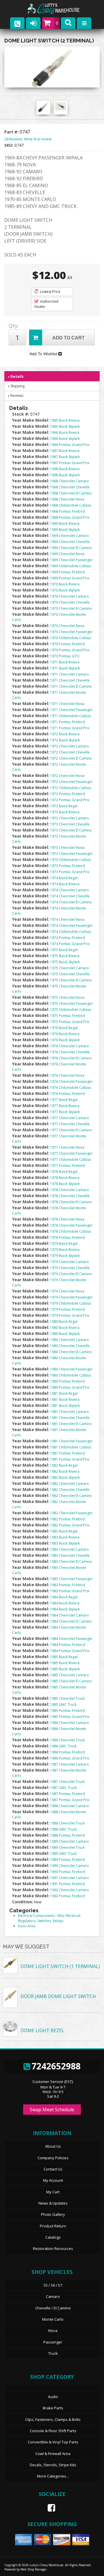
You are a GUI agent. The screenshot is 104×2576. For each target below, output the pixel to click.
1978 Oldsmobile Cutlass (70, 1231)
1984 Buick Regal (64, 1597)
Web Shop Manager (34, 2569)
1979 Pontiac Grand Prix (70, 1315)
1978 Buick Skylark (65, 1184)
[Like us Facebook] (49, 2508)
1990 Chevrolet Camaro (69, 1866)
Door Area (27, 1926)
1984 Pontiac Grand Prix (70, 1651)
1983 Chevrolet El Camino (71, 1562)
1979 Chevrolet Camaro (69, 1262)
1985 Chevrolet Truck (67, 1698)
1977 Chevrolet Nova (67, 1147)
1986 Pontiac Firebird (67, 1752)
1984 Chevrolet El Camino (71, 1621)
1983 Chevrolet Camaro (69, 1549)
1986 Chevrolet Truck (67, 1740)
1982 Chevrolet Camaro (69, 1484)
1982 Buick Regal (64, 1465)
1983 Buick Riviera (65, 1537)
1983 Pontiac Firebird (67, 1585)
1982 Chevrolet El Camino (71, 1496)
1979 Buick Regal (64, 1244)
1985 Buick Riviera (65, 1663)
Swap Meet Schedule (52, 2110)
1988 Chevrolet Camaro (69, 1806)
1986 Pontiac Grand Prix (70, 1758)
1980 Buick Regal (64, 1322)
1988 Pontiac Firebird (67, 1835)
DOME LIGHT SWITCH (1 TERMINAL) (60, 1966)
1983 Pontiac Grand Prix (70, 1591)
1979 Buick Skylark (65, 1256)
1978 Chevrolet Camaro (69, 1190)
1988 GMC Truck (63, 1829)
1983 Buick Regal (64, 1531)
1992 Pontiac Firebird (67, 1896)
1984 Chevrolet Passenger (71, 1639)
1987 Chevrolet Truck (67, 1782)
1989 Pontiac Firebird (67, 1860)
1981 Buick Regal (64, 1393)
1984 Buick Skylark (65, 1609)
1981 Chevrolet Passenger (71, 1441)
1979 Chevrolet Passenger (71, 1297)
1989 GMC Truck (63, 1854)
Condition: (23, 1902)
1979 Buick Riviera (65, 1250)
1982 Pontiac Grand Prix (70, 1525)
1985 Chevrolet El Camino (71, 1681)
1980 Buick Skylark (65, 1334)
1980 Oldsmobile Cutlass (70, 1375)
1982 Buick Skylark (65, 1477)
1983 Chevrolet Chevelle (70, 1555)
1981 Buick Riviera (65, 1399)
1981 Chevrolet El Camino (71, 1424)
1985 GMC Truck (63, 1704)
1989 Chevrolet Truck (67, 1847)
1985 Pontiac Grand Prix (70, 1717)
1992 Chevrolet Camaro (69, 1890)
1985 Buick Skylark (65, 1669)
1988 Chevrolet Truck (67, 1823)
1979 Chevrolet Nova (67, 1291)
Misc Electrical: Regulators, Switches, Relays (50, 1918)
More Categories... (53, 2476)
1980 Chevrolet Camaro (69, 1340)
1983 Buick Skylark (65, 1543)
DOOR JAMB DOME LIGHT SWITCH (58, 1996)
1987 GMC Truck (63, 1788)
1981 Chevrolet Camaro (69, 1412)
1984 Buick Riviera (65, 1603)
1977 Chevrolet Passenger (71, 1153)
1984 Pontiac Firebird (67, 1645)
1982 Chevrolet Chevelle (70, 1490)
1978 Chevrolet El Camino (71, 1202)
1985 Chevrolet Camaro (69, 1675)
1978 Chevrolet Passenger (71, 1225)
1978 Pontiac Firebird (67, 1237)
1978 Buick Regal (64, 1172)
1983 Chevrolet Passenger (71, 1579)
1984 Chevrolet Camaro (69, 1615)
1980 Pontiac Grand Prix (70, 1387)
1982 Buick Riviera (65, 1471)
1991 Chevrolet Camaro (69, 1878)
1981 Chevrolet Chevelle (70, 1418)
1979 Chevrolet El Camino (71, 1274)
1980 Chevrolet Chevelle (70, 1346)
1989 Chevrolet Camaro (69, 1841)
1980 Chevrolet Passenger (71, 1369)
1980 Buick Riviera (65, 1328)
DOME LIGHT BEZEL (42, 2030)
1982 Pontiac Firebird (67, 1519)
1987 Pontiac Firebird (67, 1794)
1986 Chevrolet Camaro (69, 1723)
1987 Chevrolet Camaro (69, 1764)
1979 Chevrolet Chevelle (70, 1268)
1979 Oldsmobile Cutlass (70, 1303)
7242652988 (56, 2066)
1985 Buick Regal (64, 1657)
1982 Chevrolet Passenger (71, 1513)
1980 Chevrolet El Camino (71, 1352)
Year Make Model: (31, 1136)
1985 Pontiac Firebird (67, 1711)
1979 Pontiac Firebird (67, 1309)
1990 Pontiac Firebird (67, 1872)
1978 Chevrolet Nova (67, 1219)
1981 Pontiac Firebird (67, 1453)
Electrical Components (36, 1916)
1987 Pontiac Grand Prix (70, 1800)
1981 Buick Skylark (65, 1406)
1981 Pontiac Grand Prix (70, 1459)
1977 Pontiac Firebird (67, 1166)
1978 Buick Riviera (65, 1178)
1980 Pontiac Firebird (67, 1381)
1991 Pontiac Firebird (67, 1884)
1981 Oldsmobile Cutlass (70, 1447)
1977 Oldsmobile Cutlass (70, 1159)
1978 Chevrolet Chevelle (70, 1196)
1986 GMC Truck (63, 1746)
